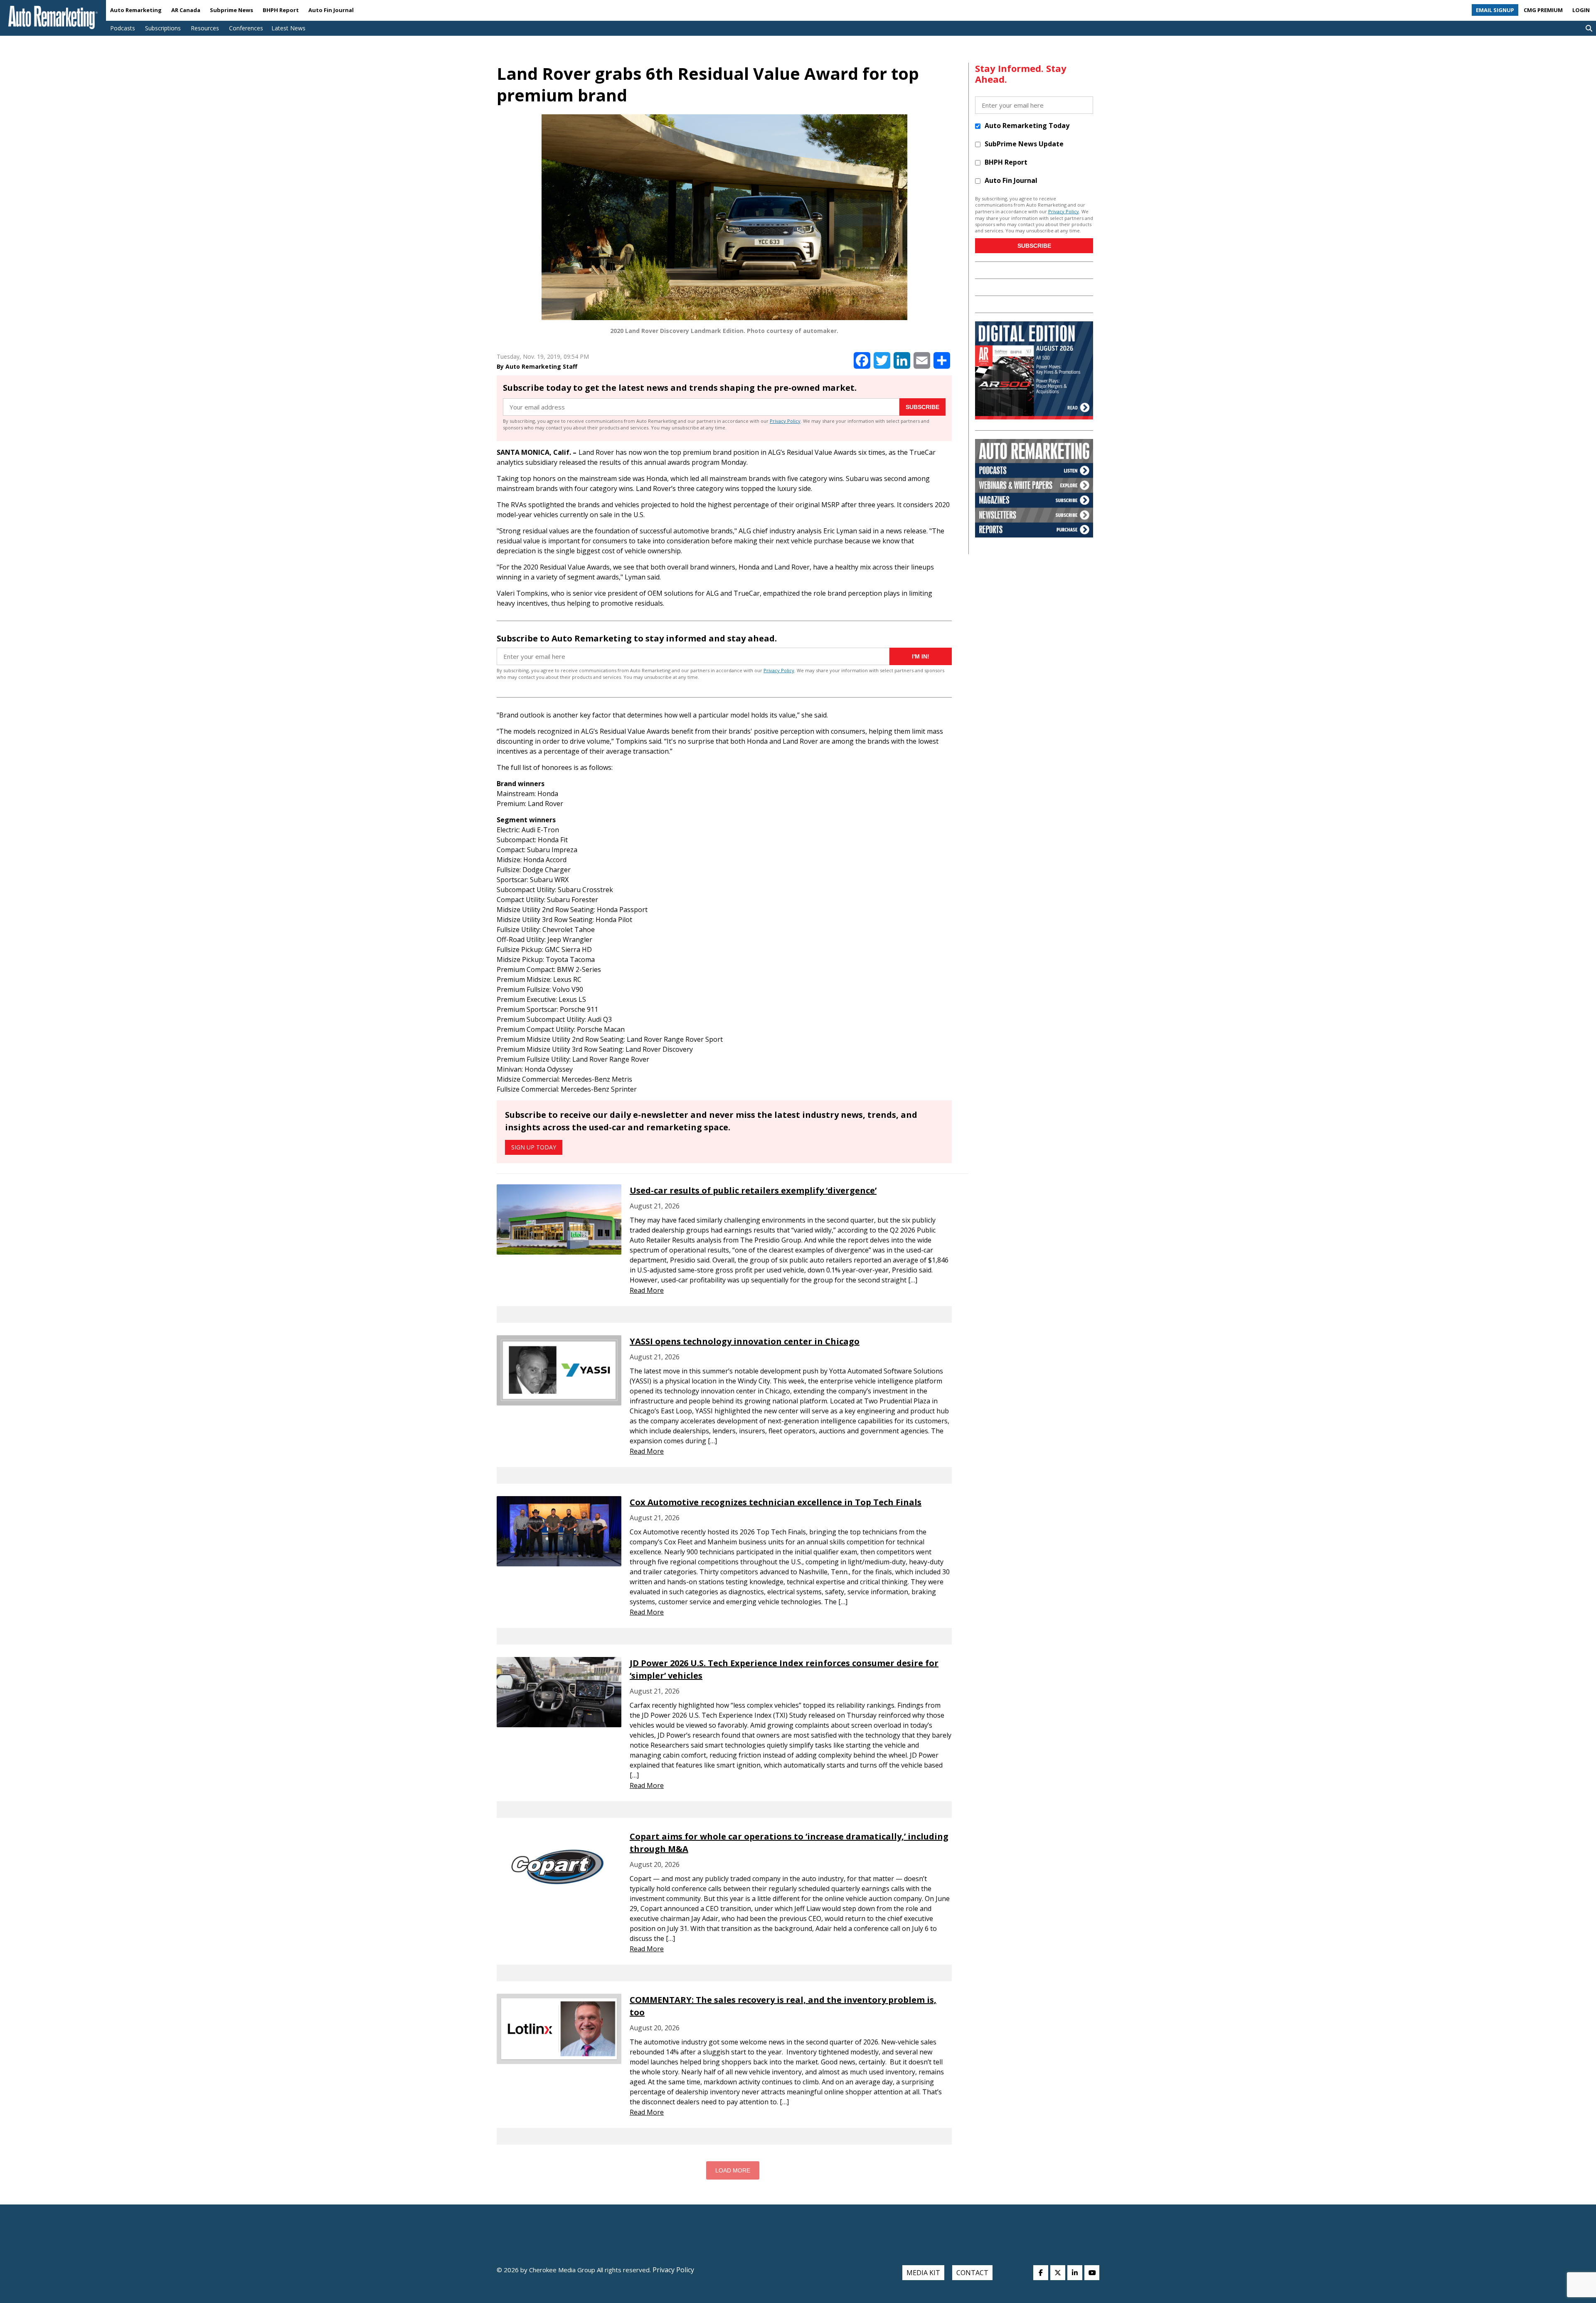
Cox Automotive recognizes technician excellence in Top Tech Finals (776, 1502)
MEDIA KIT (923, 2273)
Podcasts (123, 28)
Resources (205, 28)
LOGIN (1581, 10)
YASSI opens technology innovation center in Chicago (745, 1341)
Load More (733, 2170)
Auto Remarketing (136, 10)
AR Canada (186, 10)
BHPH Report (281, 10)
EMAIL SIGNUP (1495, 10)
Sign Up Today (534, 1147)
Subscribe (922, 407)
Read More (647, 1290)
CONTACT (972, 2273)
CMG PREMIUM (1543, 10)
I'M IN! (921, 656)
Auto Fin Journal (331, 10)
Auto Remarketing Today (1027, 126)
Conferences (246, 28)
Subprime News (232, 10)
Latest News (288, 28)
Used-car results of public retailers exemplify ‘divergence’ (753, 1190)
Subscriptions (163, 28)
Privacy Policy (785, 421)
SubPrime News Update (1024, 144)
